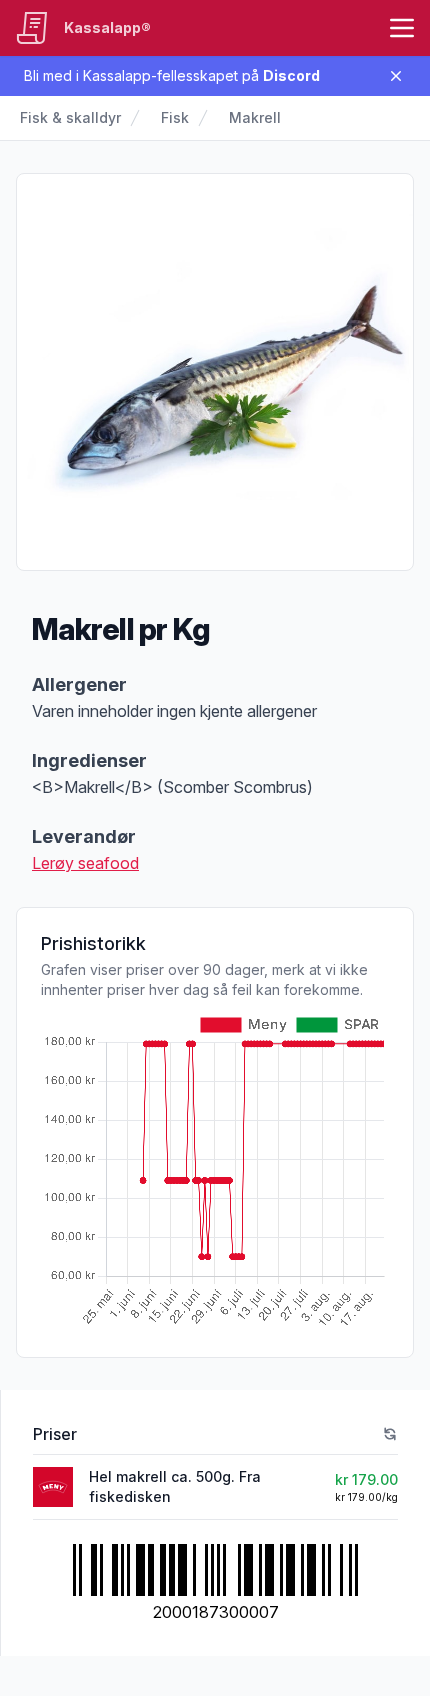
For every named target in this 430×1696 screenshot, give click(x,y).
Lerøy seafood (85, 863)
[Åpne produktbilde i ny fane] (215, 372)
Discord (291, 75)
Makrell (255, 117)
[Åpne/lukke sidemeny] (402, 28)
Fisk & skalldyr (70, 117)
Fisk (175, 117)
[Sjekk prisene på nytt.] (390, 1434)
